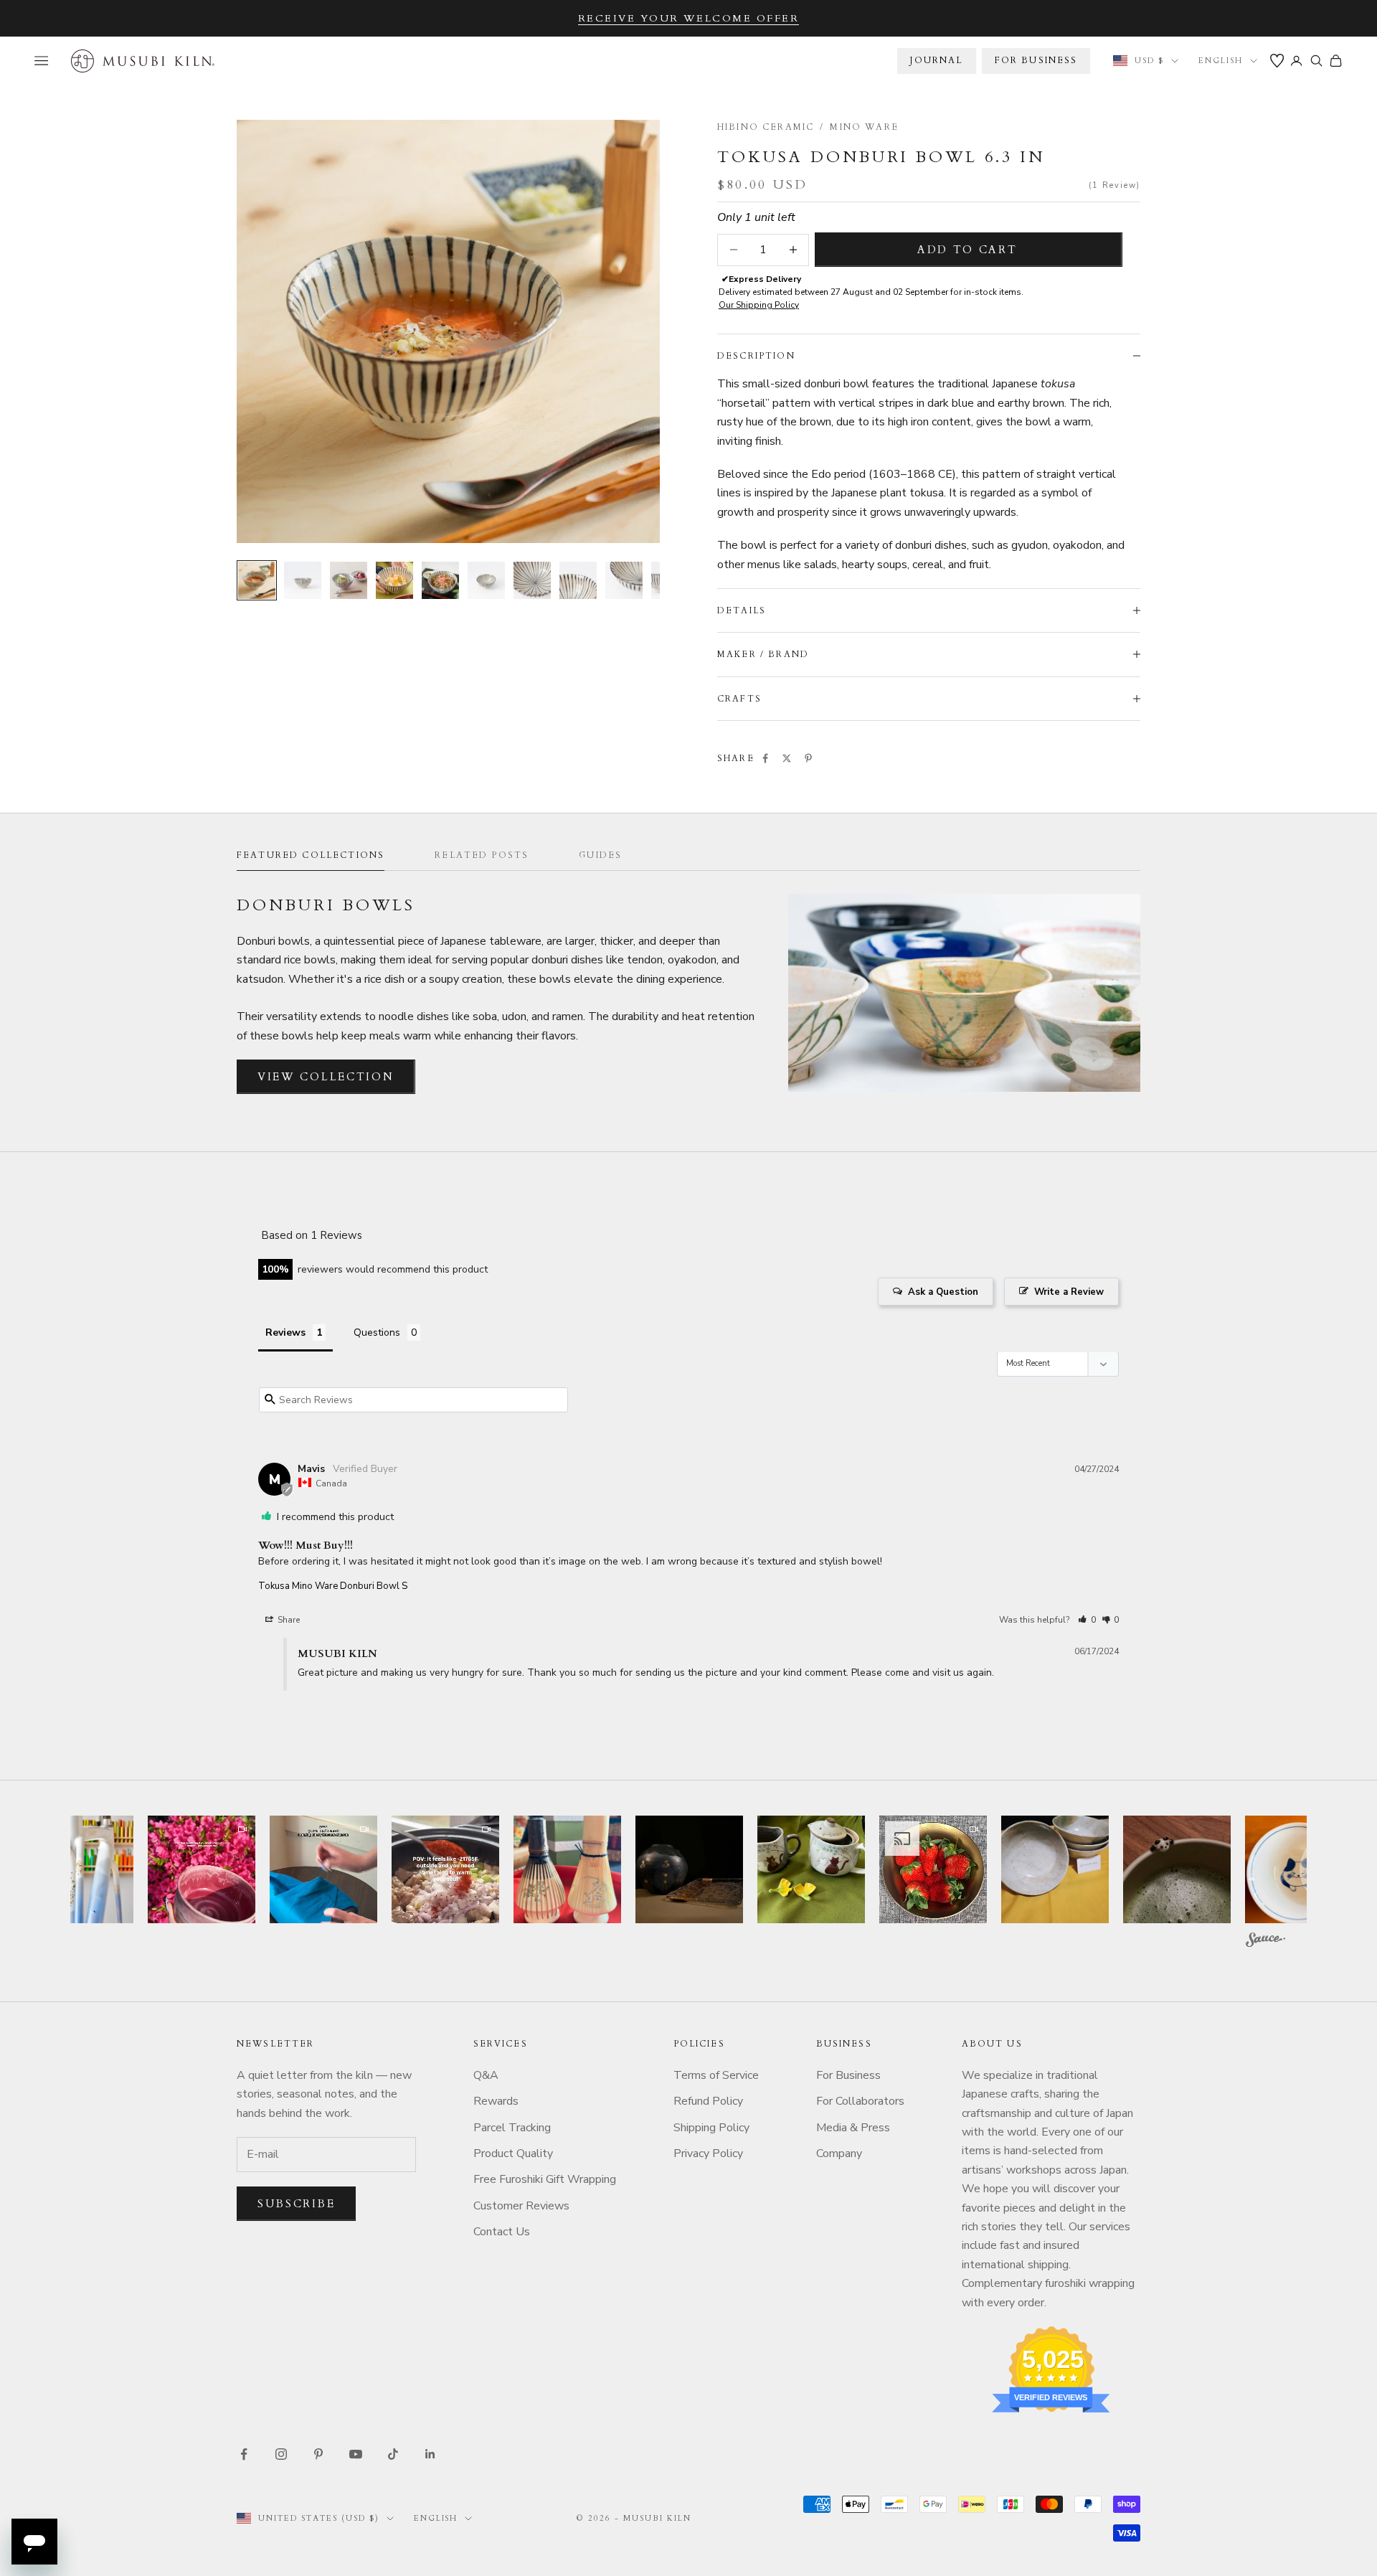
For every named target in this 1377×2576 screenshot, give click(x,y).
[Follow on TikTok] (393, 2454)
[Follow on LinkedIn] (430, 2454)
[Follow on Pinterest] (318, 2454)
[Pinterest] (808, 758)
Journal (936, 60)
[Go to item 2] (303, 580)
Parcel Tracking (512, 2128)
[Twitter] (787, 758)
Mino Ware (864, 127)
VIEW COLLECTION (326, 1077)
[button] (1087, 1620)
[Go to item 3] (349, 580)
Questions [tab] (377, 1332)
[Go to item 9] (624, 580)
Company (839, 2153)
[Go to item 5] (440, 580)
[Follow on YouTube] (356, 2454)
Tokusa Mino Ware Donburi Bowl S (333, 1586)
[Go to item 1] (257, 580)
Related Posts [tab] (482, 855)
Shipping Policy (711, 2128)
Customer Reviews (521, 2206)
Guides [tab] (600, 855)
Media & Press (853, 2128)
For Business (848, 2075)
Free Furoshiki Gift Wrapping (545, 2179)
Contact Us (502, 2232)
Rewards (496, 2101)
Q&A (486, 2075)
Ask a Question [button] (943, 1292)
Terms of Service (716, 2075)
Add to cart (967, 250)
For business (1036, 60)
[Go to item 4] (394, 580)
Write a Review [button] (1069, 1292)
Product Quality (513, 2153)
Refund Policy (708, 2101)
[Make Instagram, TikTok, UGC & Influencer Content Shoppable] (1265, 1942)
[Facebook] (765, 758)
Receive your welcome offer (689, 18)
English (1221, 61)
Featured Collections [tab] (311, 855)
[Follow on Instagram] (281, 2454)
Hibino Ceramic (766, 127)
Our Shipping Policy (759, 305)
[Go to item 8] (578, 580)
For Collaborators (860, 2101)
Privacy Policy (708, 2153)
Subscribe (296, 2204)
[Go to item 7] (532, 580)
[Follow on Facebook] (244, 2454)
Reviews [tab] (285, 1332)
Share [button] (288, 1620)
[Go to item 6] (486, 580)
